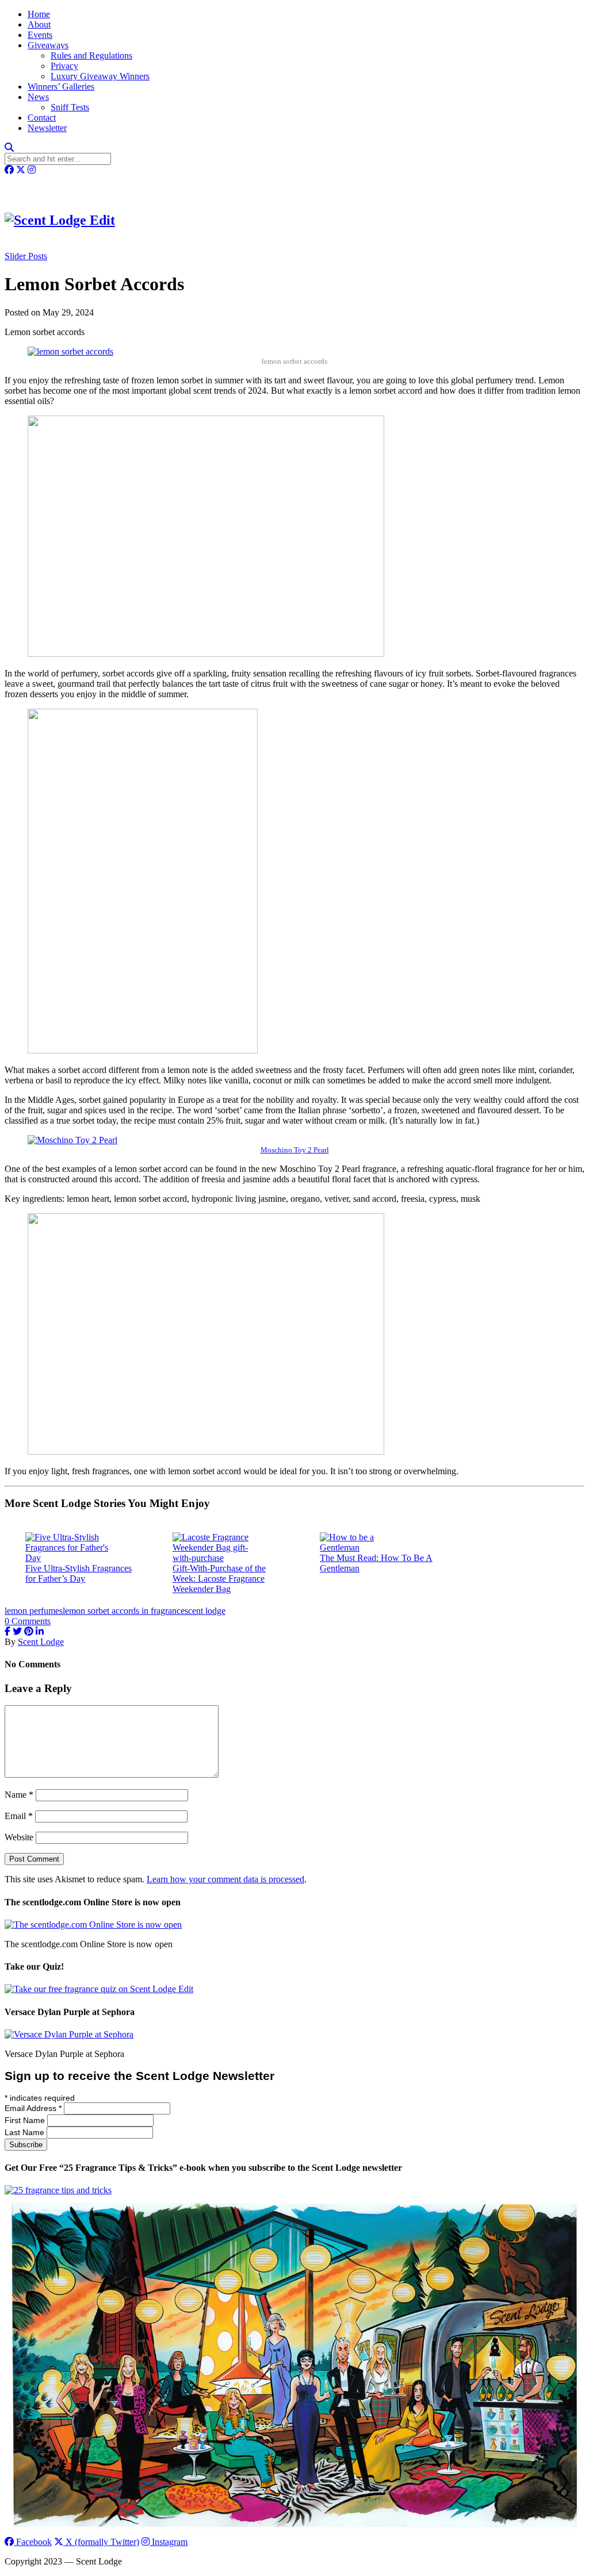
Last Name (26, 2132)
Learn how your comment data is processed (225, 1879)
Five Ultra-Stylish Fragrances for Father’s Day (79, 1573)
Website (19, 1837)
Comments (28, 1621)
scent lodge (205, 1611)
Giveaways (48, 45)
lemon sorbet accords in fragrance (124, 1611)
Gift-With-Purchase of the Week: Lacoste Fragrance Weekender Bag (219, 1579)
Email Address (33, 2108)
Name (19, 1795)
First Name (26, 2120)
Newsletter (47, 128)
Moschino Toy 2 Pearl (295, 1150)
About (39, 24)
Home (39, 14)
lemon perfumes (34, 1611)
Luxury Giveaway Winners (100, 76)
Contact (42, 118)
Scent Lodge (41, 1642)
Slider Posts (26, 256)
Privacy (64, 66)
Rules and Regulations (91, 55)
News (38, 97)
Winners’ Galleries (61, 86)
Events (40, 35)
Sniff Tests (70, 107)
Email (19, 1816)
